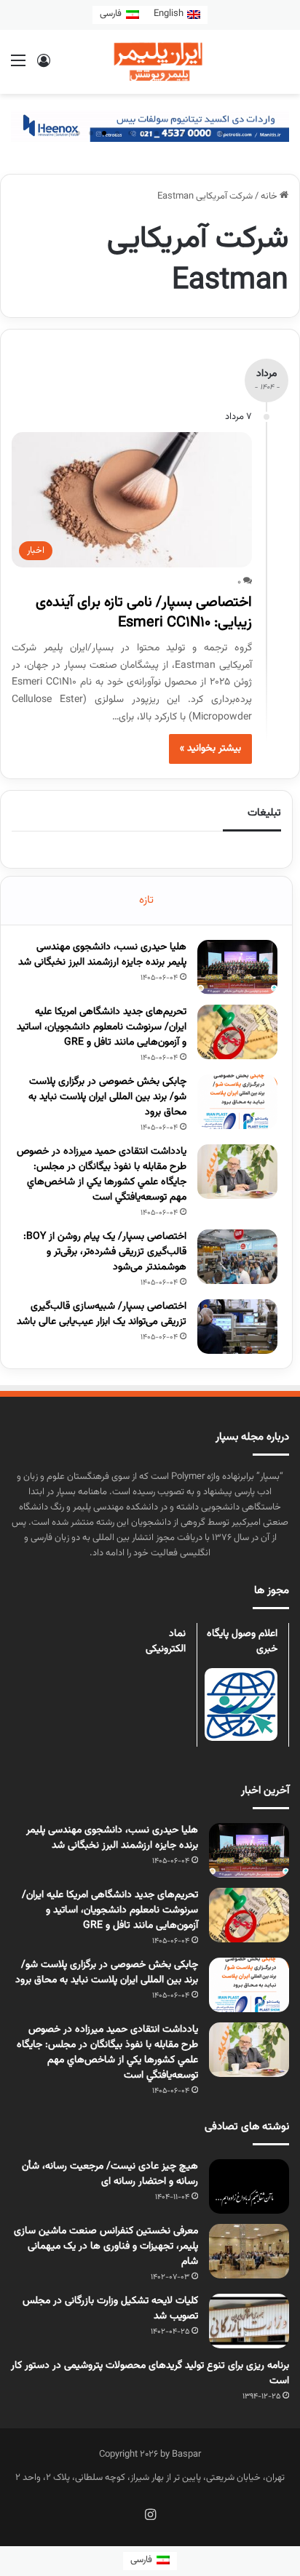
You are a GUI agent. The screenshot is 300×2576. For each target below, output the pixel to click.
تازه (146, 900)
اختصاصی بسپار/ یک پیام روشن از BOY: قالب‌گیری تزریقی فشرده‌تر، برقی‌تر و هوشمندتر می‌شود (105, 1252)
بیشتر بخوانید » (210, 749)
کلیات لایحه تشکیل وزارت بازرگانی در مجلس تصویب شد (110, 2309)
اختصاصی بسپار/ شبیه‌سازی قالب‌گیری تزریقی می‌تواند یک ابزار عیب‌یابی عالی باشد (102, 1314)
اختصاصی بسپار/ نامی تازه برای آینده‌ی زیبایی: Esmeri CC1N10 (144, 613)
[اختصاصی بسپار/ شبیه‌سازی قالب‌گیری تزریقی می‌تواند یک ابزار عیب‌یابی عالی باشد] (237, 1327)
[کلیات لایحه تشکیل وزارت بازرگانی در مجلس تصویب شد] (249, 2321)
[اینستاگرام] (150, 2514)
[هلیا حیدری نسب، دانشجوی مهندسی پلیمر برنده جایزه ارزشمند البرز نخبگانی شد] (237, 967)
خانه (270, 196)
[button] (78, 133)
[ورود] (44, 67)
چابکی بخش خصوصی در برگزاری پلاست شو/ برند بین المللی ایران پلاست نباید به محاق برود (107, 1097)
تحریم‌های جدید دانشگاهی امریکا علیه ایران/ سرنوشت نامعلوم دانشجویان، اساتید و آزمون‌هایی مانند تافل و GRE (102, 1027)
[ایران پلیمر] (150, 62)
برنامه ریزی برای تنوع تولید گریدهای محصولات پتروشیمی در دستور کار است (150, 2373)
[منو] (18, 67)
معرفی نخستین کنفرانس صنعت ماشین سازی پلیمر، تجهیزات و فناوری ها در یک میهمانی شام (106, 2246)
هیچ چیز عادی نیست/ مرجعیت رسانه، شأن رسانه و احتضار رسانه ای (110, 2174)
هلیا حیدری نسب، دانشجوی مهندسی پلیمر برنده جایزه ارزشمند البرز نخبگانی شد (102, 955)
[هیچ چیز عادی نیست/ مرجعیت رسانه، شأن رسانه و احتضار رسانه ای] (249, 2186)
